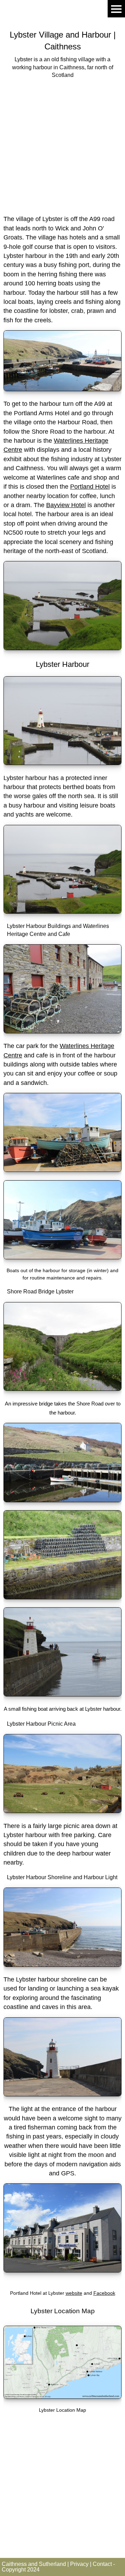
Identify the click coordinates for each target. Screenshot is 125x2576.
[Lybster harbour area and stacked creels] (62, 1500)
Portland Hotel (90, 487)
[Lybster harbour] (62, 389)
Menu (116, 9)
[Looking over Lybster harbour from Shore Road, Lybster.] (62, 648)
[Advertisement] (62, 146)
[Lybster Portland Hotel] (62, 2270)
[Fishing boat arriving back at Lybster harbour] (62, 1694)
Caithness (63, 46)
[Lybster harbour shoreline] (62, 1965)
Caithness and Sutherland (34, 2564)
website (74, 2293)
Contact (102, 2564)
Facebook (104, 2293)
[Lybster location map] (62, 2397)
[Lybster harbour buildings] (62, 1031)
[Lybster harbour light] (62, 2094)
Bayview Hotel (66, 505)
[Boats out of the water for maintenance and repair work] (62, 1170)
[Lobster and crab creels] (62, 1597)
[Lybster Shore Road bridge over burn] (62, 1389)
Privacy (79, 2564)
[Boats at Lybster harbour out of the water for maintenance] (62, 1257)
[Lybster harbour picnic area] (62, 1811)
